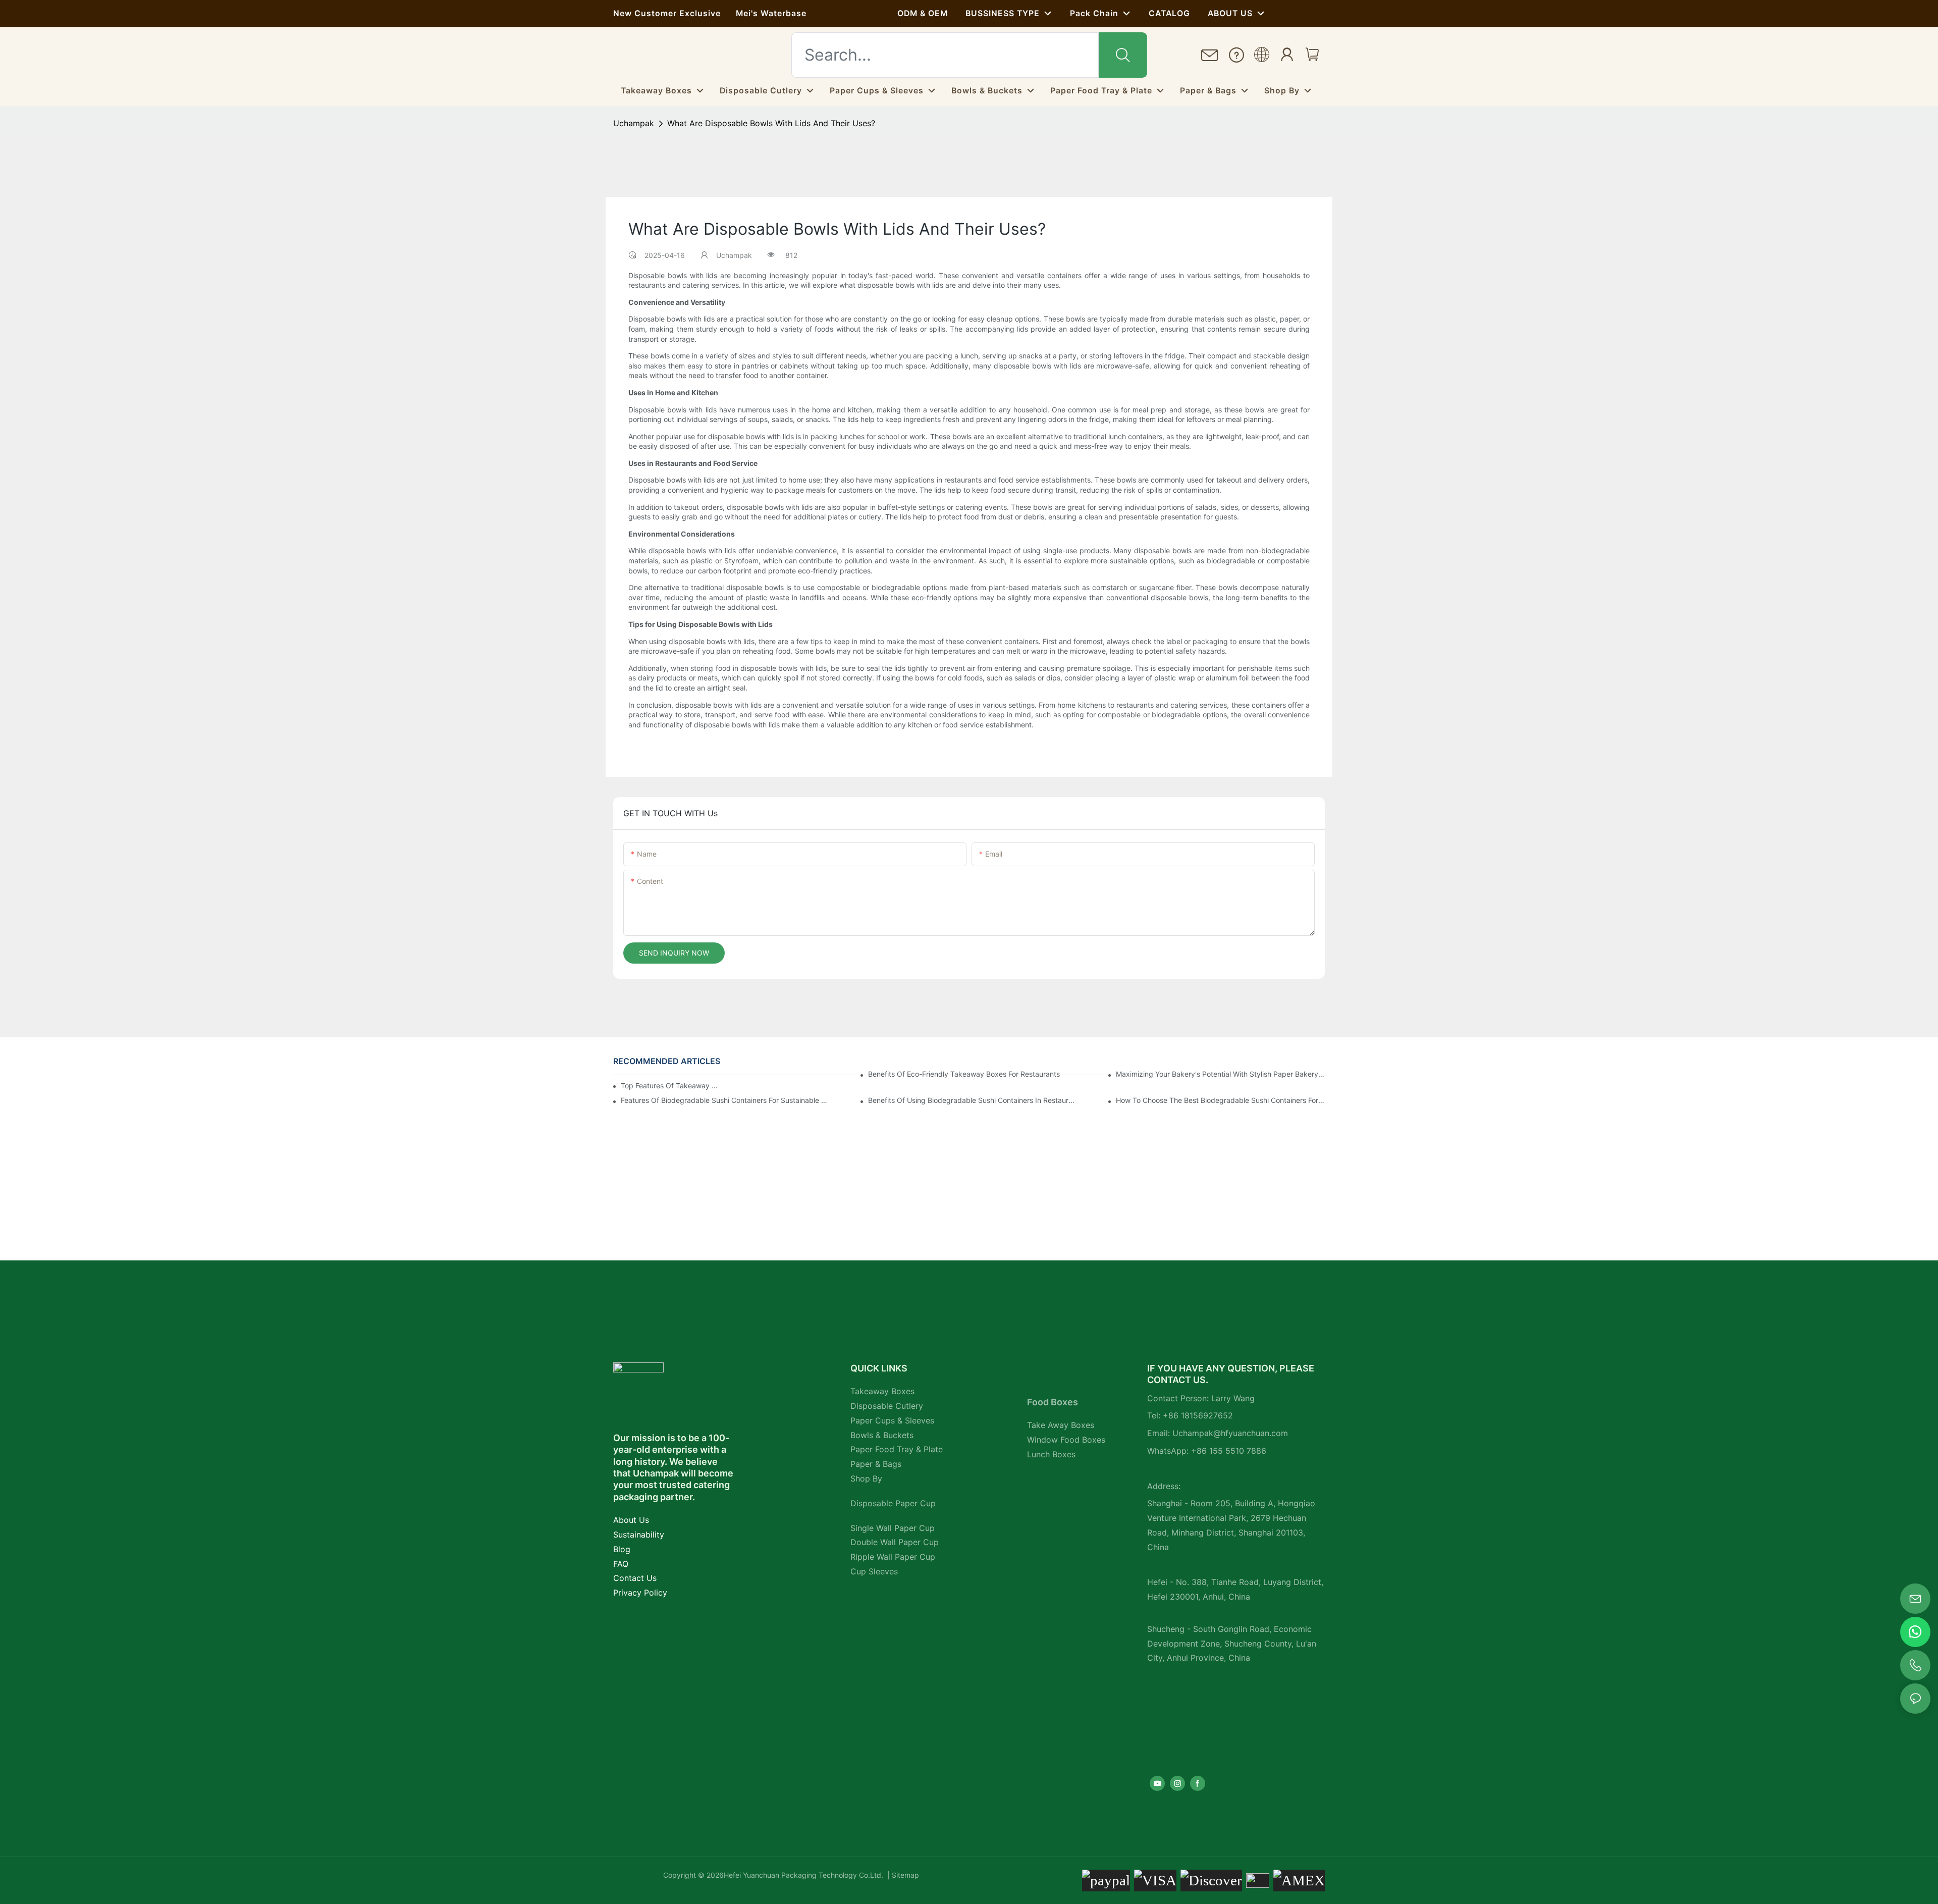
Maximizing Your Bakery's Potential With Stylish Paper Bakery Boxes (1220, 1074)
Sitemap (904, 1875)
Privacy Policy (640, 1593)
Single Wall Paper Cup (893, 1528)
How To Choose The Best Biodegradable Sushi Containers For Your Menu (1220, 1100)
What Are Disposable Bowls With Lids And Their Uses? (771, 123)
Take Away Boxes (1061, 1425)
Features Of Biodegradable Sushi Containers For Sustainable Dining (725, 1100)
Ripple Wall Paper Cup (893, 1557)
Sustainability (639, 1535)
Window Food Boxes (1066, 1440)
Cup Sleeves (874, 1571)
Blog (622, 1549)
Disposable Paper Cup (893, 1503)
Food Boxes (1053, 1402)
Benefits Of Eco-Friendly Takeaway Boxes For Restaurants (964, 1074)
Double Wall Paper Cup (895, 1542)
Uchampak (634, 123)
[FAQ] (1236, 55)
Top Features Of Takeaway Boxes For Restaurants (671, 1086)
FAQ (621, 1564)
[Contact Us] (1210, 56)
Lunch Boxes (1051, 1454)
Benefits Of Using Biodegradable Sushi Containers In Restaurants (973, 1100)
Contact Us (635, 1578)
